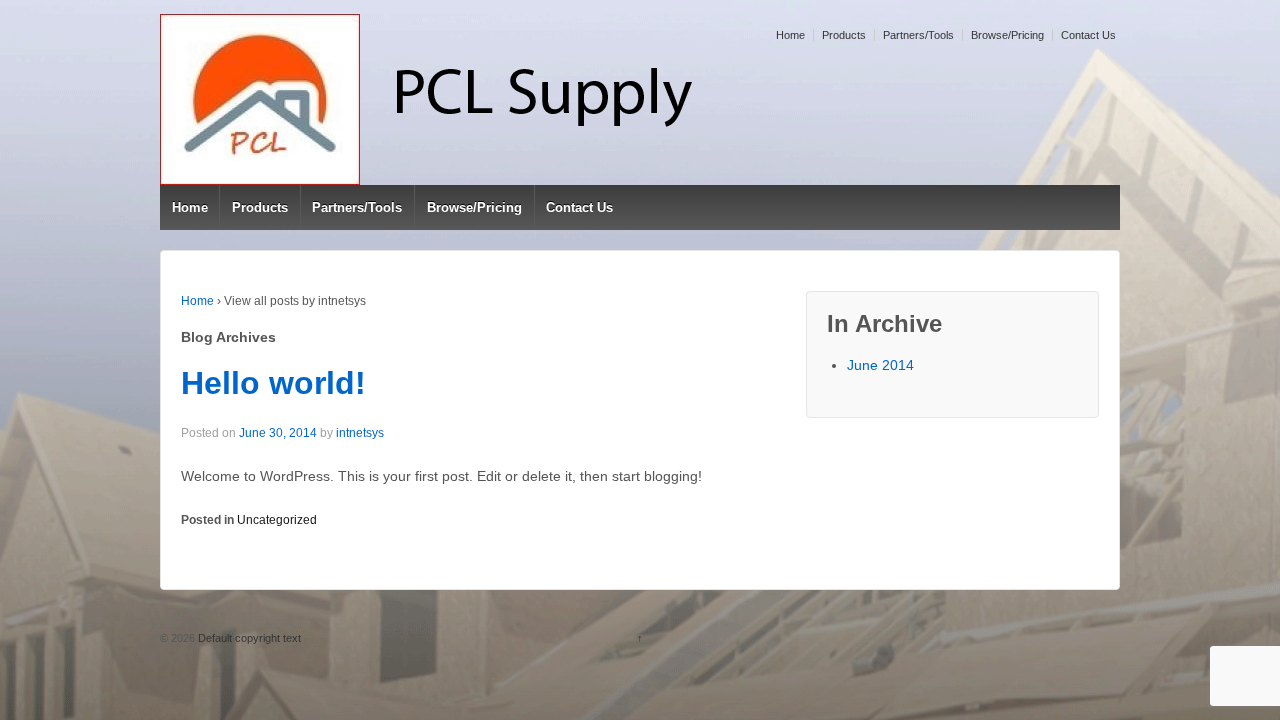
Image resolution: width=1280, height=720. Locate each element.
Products (844, 35)
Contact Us (1088, 35)
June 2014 (880, 365)
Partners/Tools (918, 35)
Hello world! (273, 383)
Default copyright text (248, 638)
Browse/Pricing (1007, 35)
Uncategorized (277, 520)
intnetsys (360, 433)
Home (790, 35)
